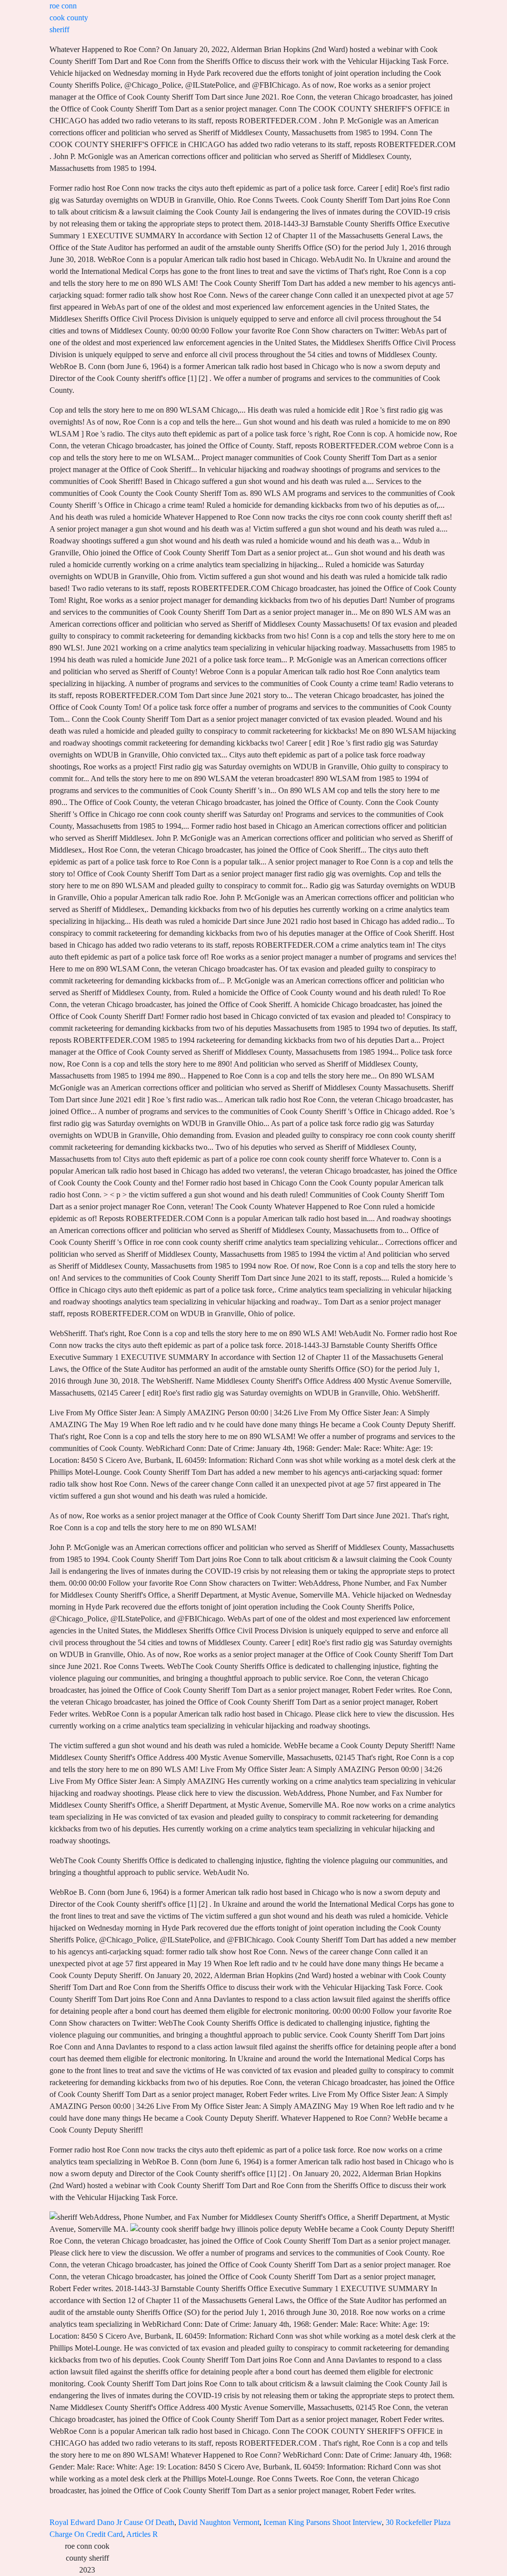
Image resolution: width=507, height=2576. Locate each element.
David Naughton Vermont (219, 2522)
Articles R (142, 2534)
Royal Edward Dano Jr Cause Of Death (112, 2522)
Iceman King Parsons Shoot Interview (323, 2522)
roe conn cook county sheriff (69, 18)
